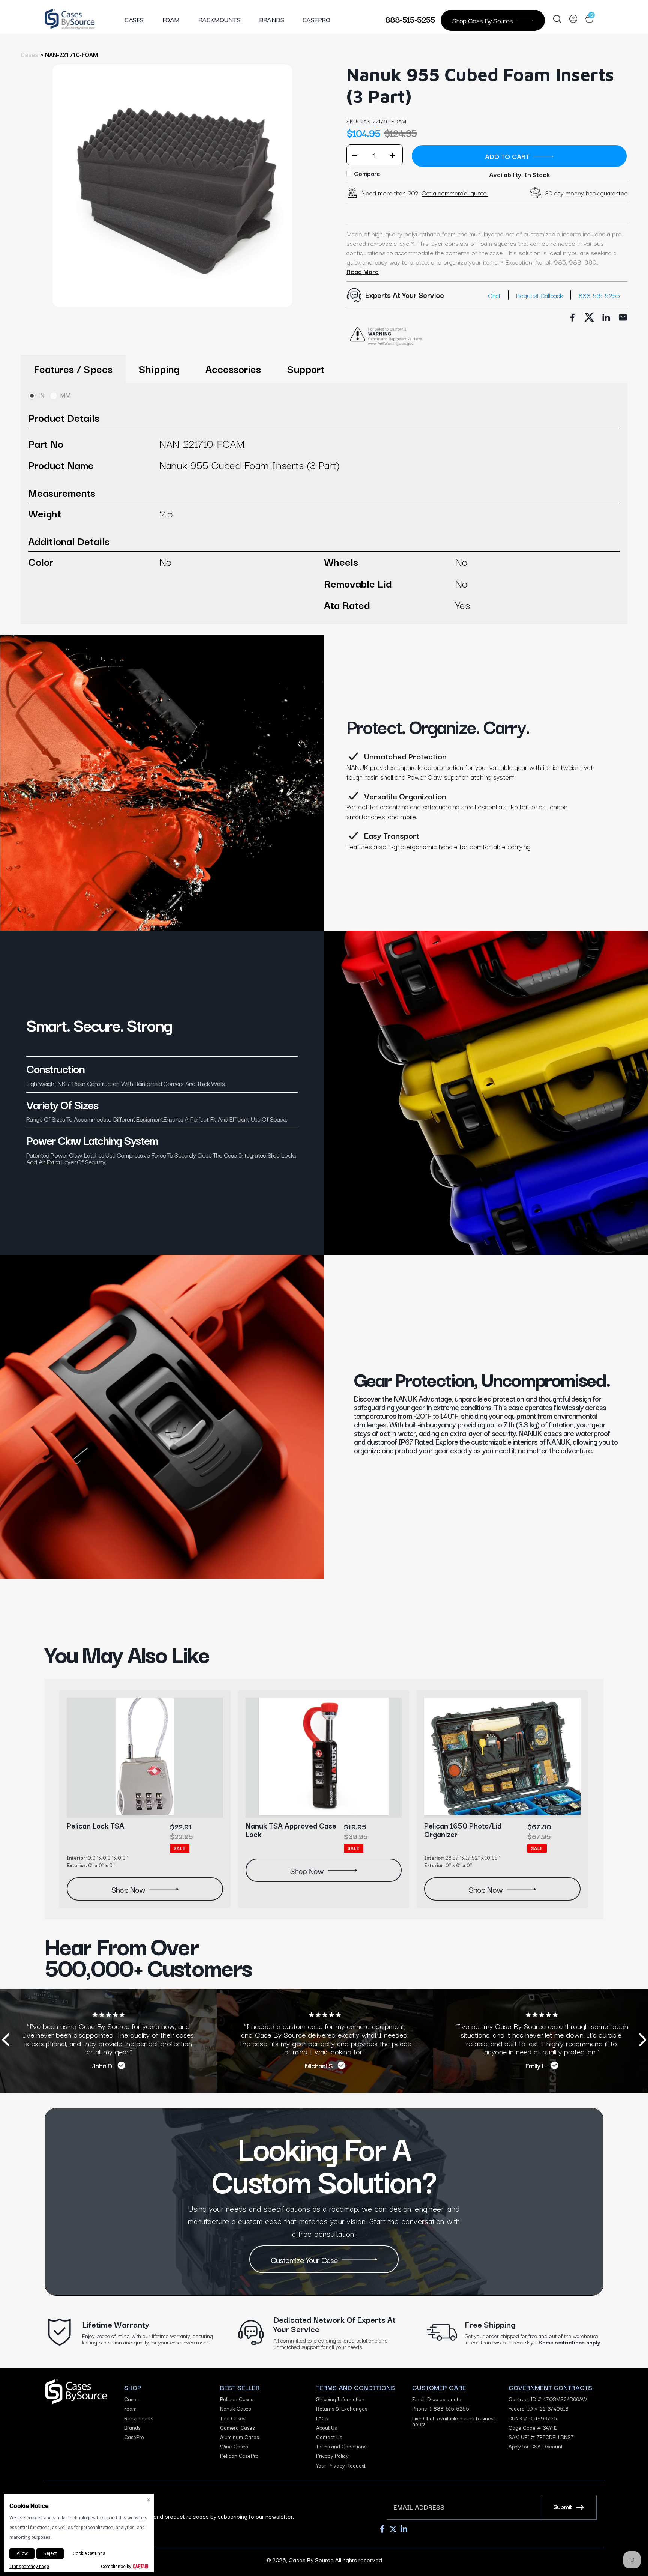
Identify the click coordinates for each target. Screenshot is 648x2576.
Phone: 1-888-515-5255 (441, 2408)
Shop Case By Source (482, 20)
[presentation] (6, 2041)
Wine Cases (234, 2446)
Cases (134, 20)
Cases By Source (311, 2559)
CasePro (316, 20)
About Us (326, 2428)
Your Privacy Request (341, 2465)
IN (41, 396)
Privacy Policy (332, 2456)
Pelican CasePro (239, 2456)
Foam (171, 20)
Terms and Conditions (341, 2446)
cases (29, 55)
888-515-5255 (410, 19)
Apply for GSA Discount (535, 2446)
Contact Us (329, 2437)
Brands (271, 20)
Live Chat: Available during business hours (454, 2421)
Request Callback (539, 295)
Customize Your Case (304, 2259)
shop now (128, 1889)
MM (65, 396)
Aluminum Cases (239, 2437)
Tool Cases (233, 2418)
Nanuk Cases (235, 2408)
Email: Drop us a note (437, 2399)
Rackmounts (220, 20)
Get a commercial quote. (455, 193)
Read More (363, 271)
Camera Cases (237, 2428)
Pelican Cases (237, 2399)
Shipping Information (340, 2399)
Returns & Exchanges (342, 2408)
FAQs (322, 2418)
